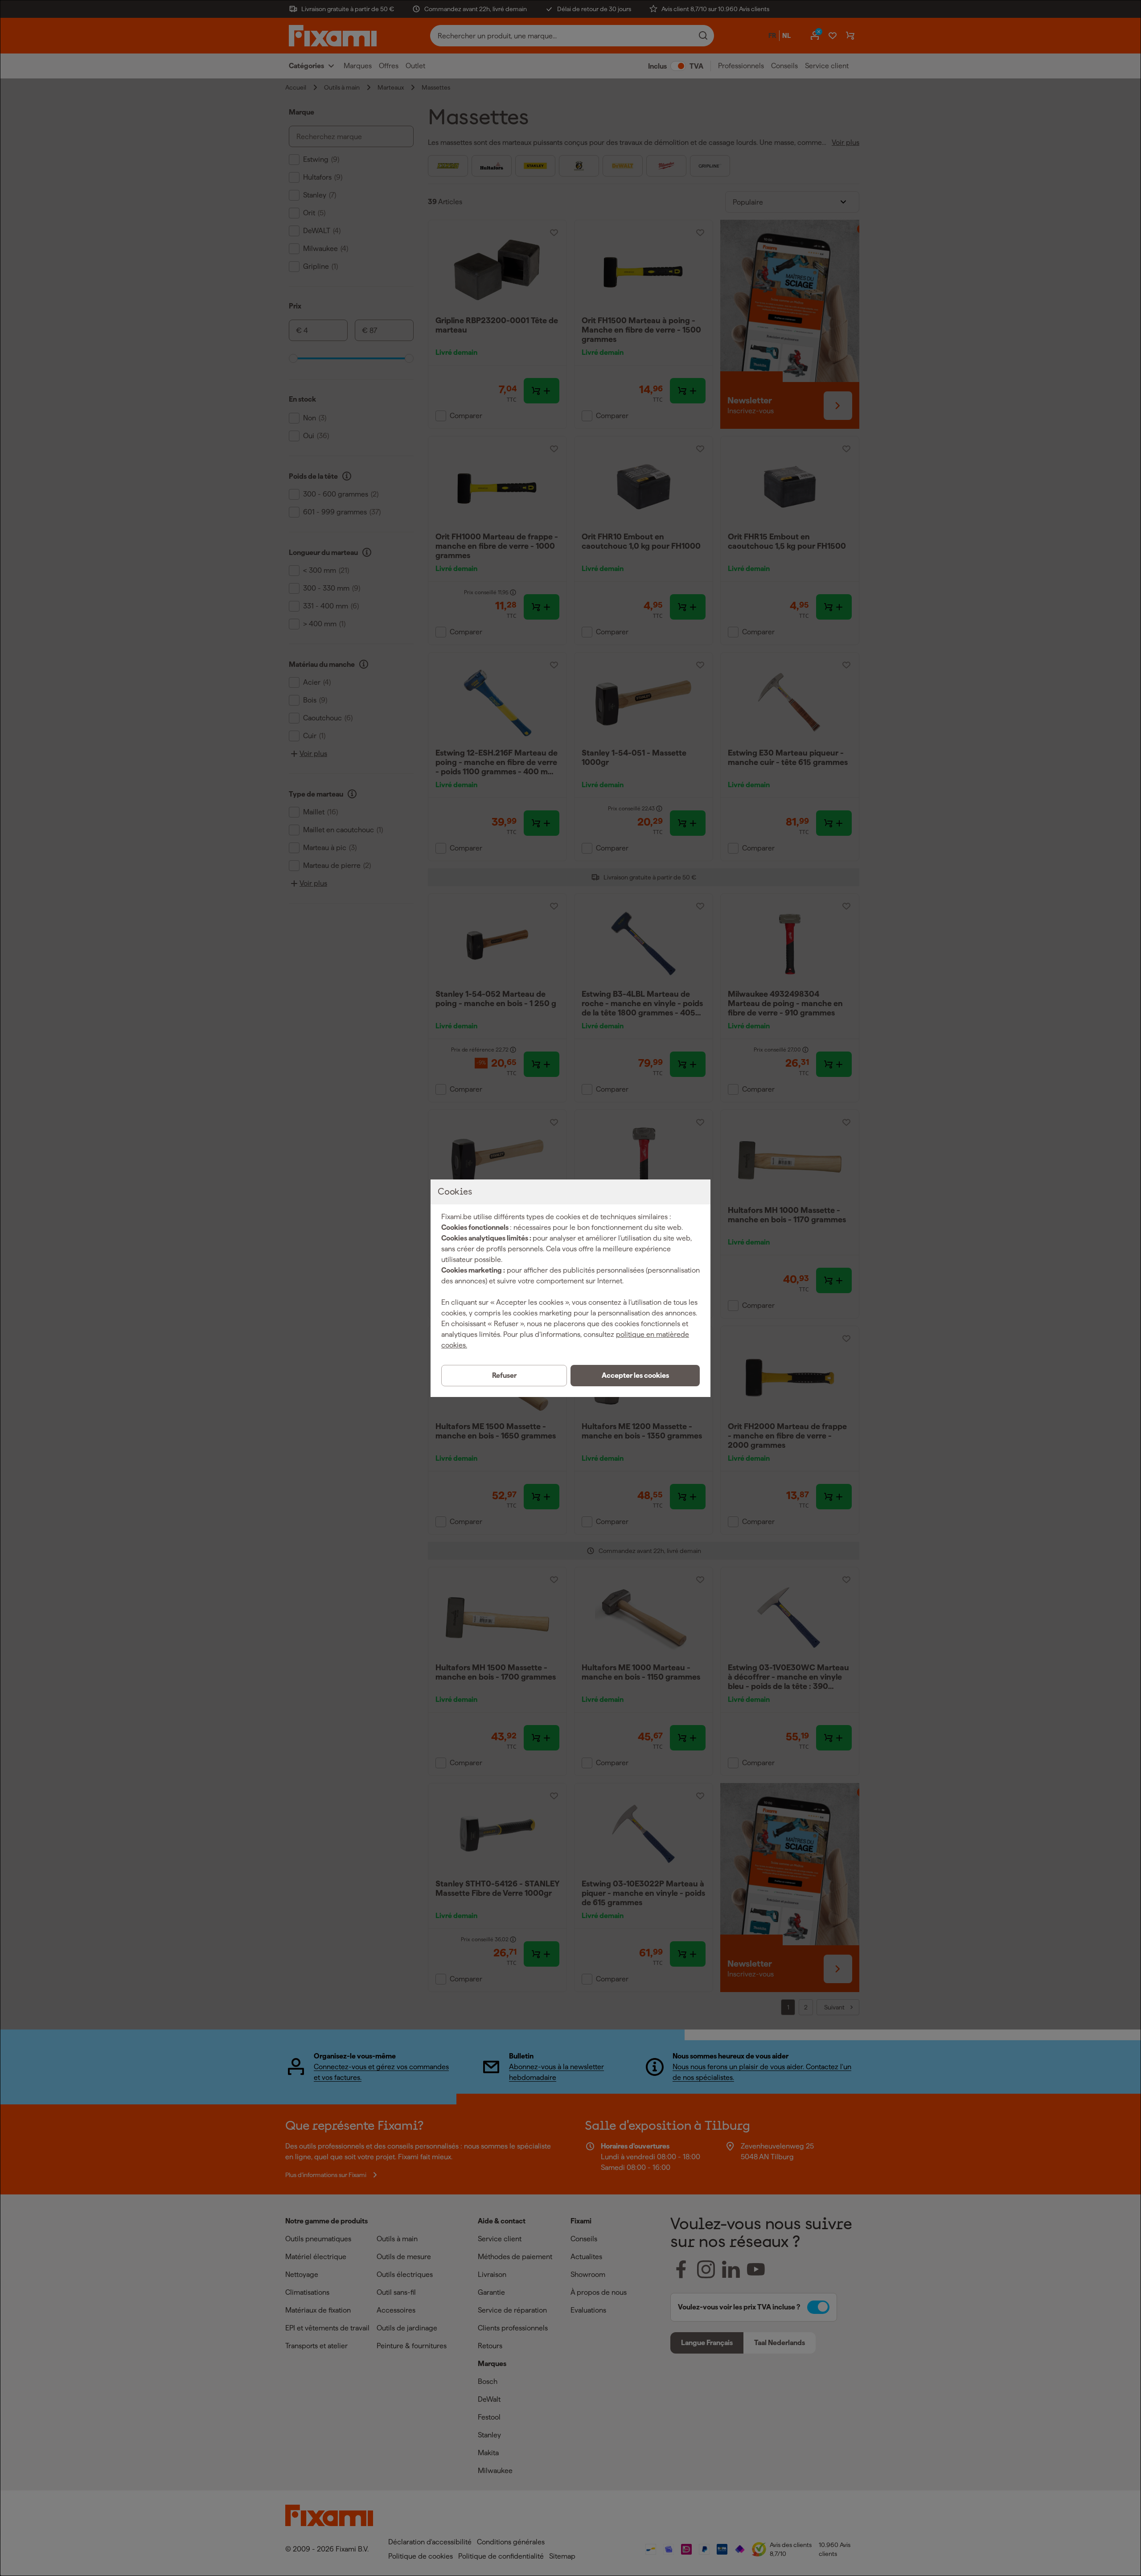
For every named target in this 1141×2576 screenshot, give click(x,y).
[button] (635, 1376)
